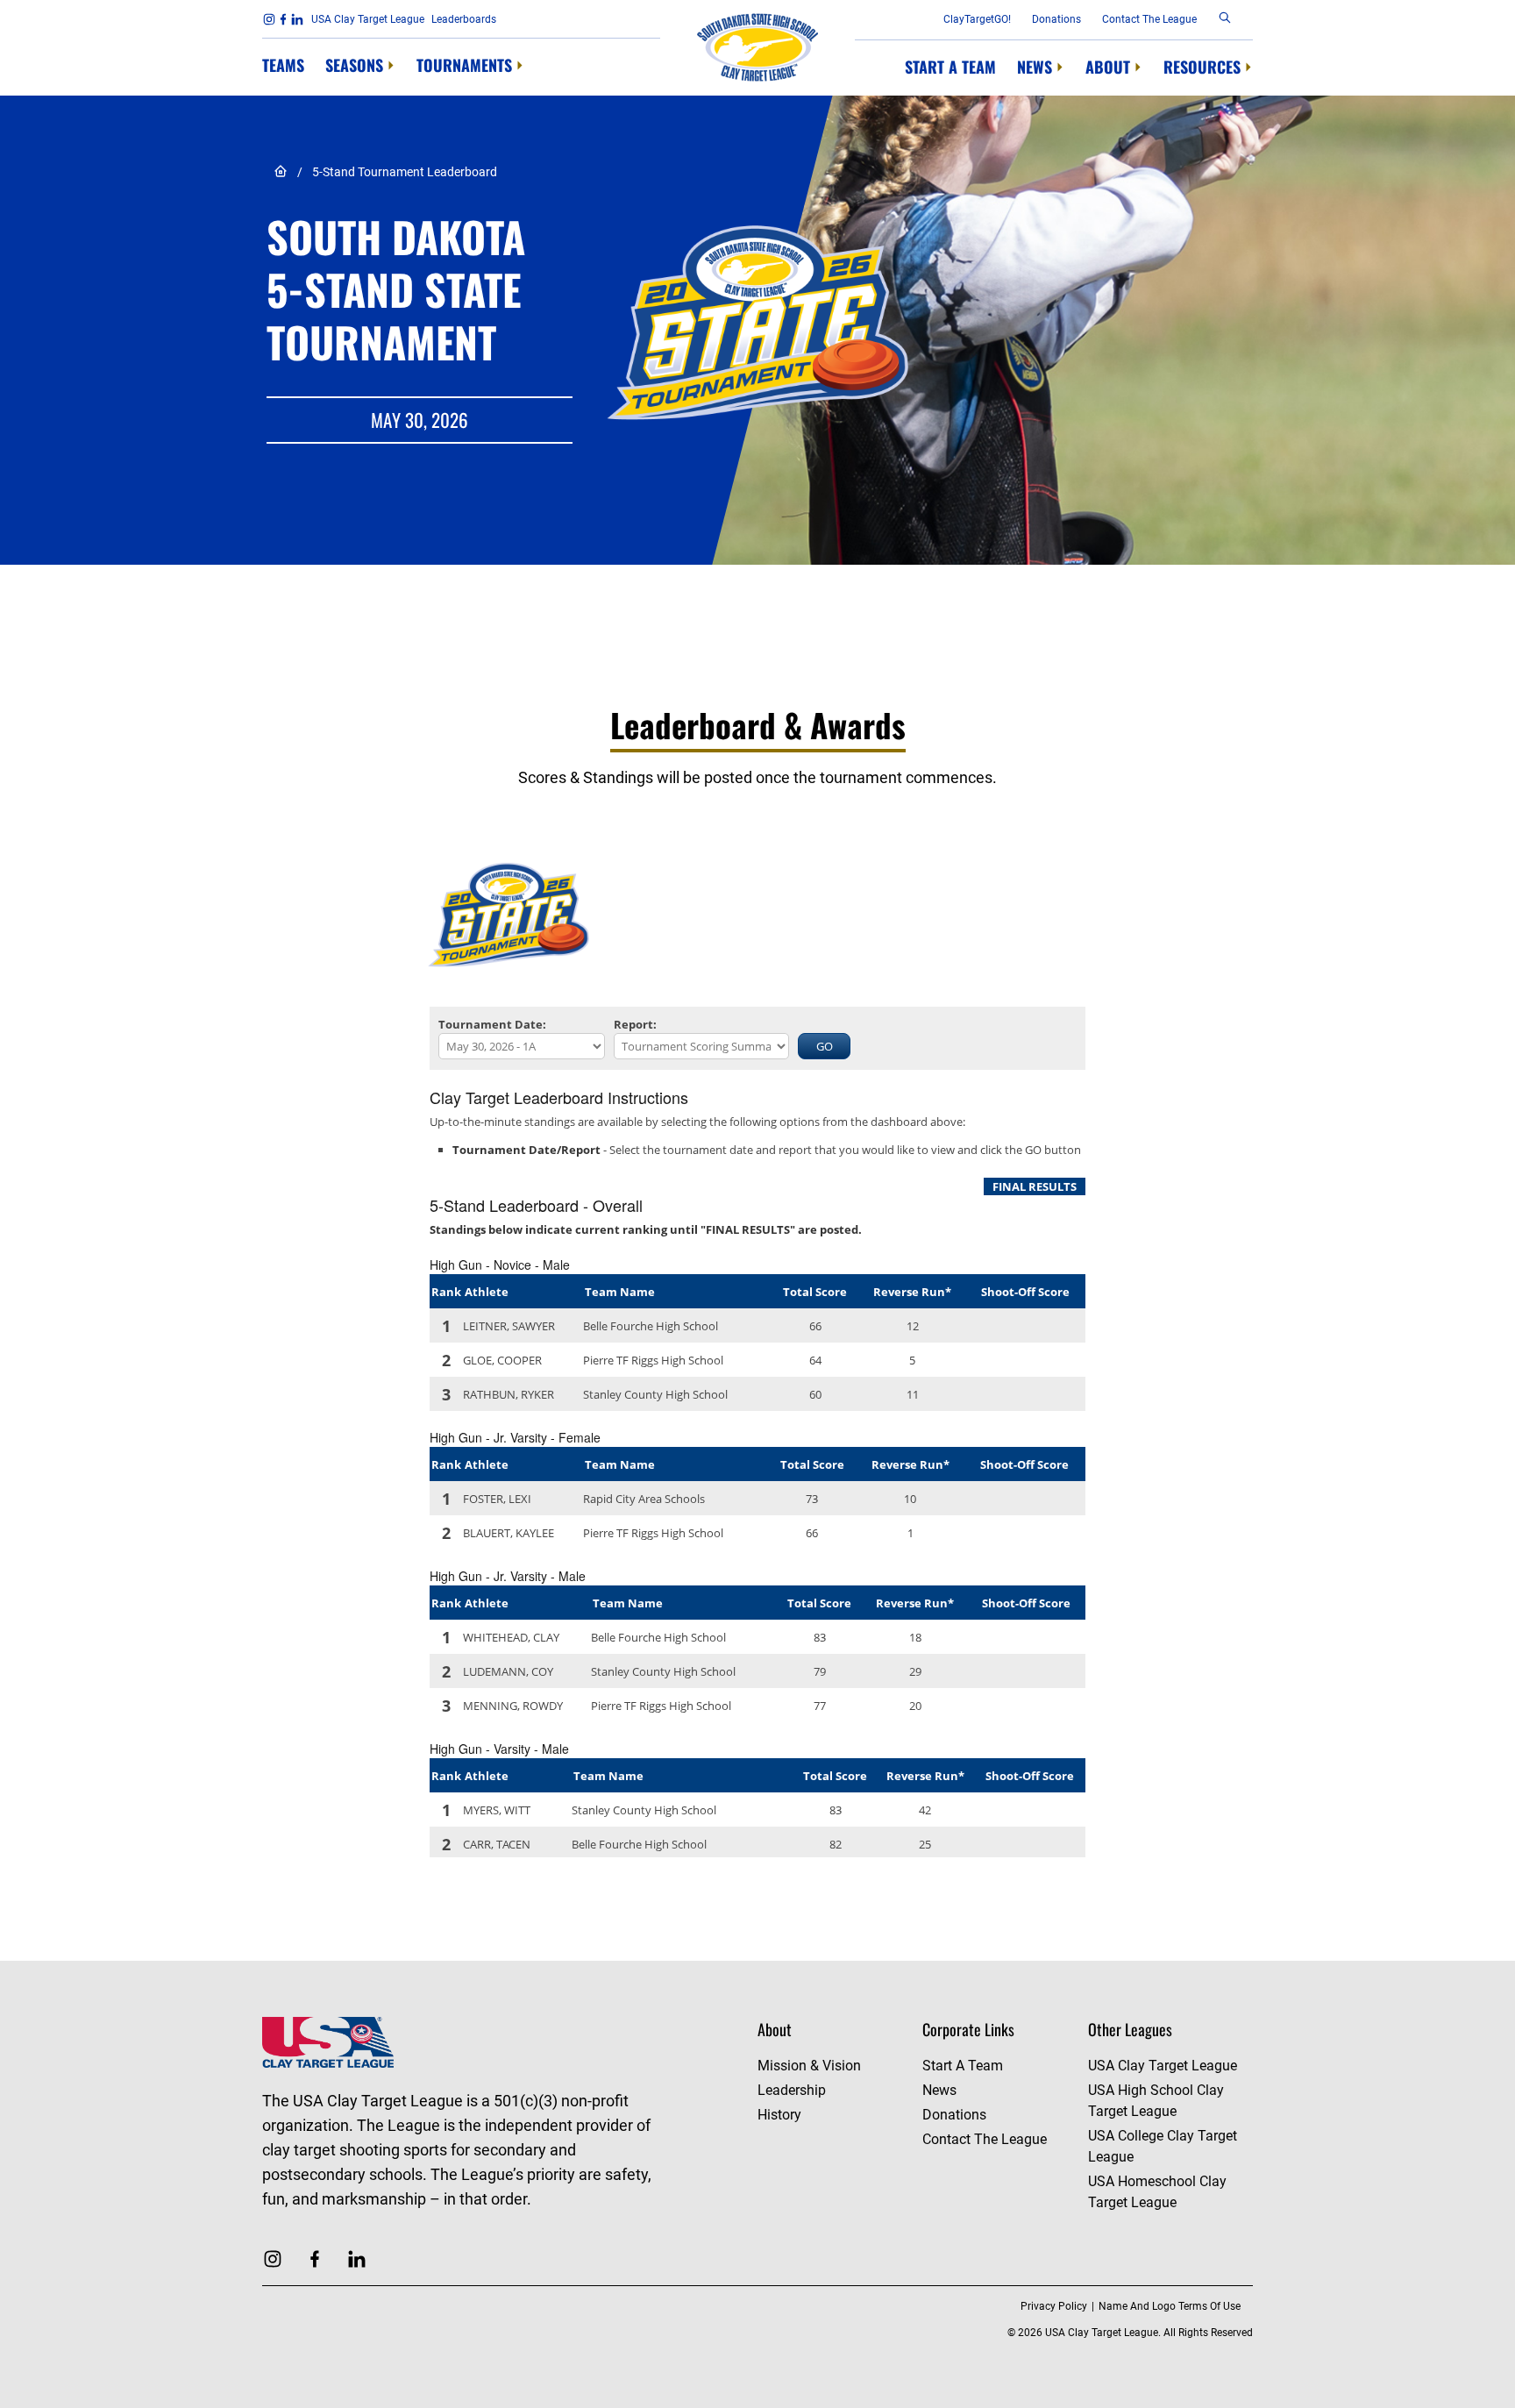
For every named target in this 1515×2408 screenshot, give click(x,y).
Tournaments (464, 65)
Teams (283, 65)
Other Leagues (1130, 2029)
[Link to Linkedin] (297, 19)
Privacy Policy (1054, 2306)
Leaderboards (464, 19)
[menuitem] (283, 66)
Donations (1056, 19)
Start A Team (950, 67)
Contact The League (1149, 19)
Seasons (354, 65)
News (1035, 67)
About (1108, 67)
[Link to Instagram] (269, 19)
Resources (1202, 67)
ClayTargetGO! (977, 19)
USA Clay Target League (368, 19)
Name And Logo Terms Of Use (1170, 2306)
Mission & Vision (809, 2066)
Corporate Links (968, 2029)
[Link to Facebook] (283, 19)
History (779, 2115)
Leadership (792, 2090)
